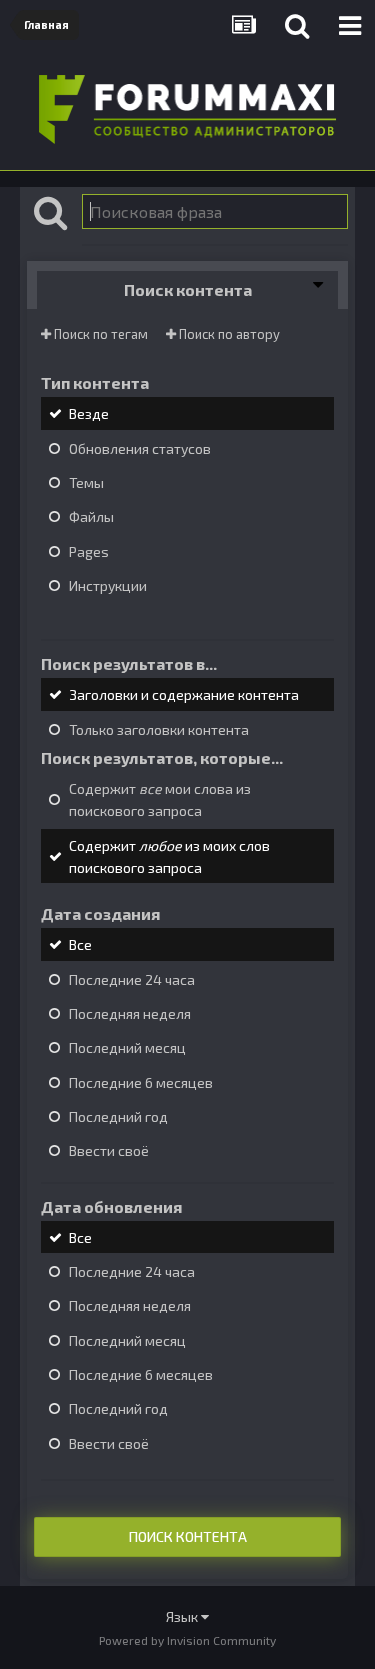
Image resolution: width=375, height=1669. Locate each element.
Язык (183, 1616)
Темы (86, 482)
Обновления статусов (140, 448)
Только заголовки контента (159, 729)
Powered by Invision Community (187, 1640)
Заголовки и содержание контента (184, 695)
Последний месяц (127, 1048)
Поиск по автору (228, 334)
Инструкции (108, 585)
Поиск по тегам (99, 334)
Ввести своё (109, 1151)
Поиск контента (188, 1536)
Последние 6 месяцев (141, 1082)
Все (80, 945)
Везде (89, 414)
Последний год (118, 1116)
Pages (89, 551)
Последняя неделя (130, 1013)
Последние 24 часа (132, 979)
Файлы (91, 517)
